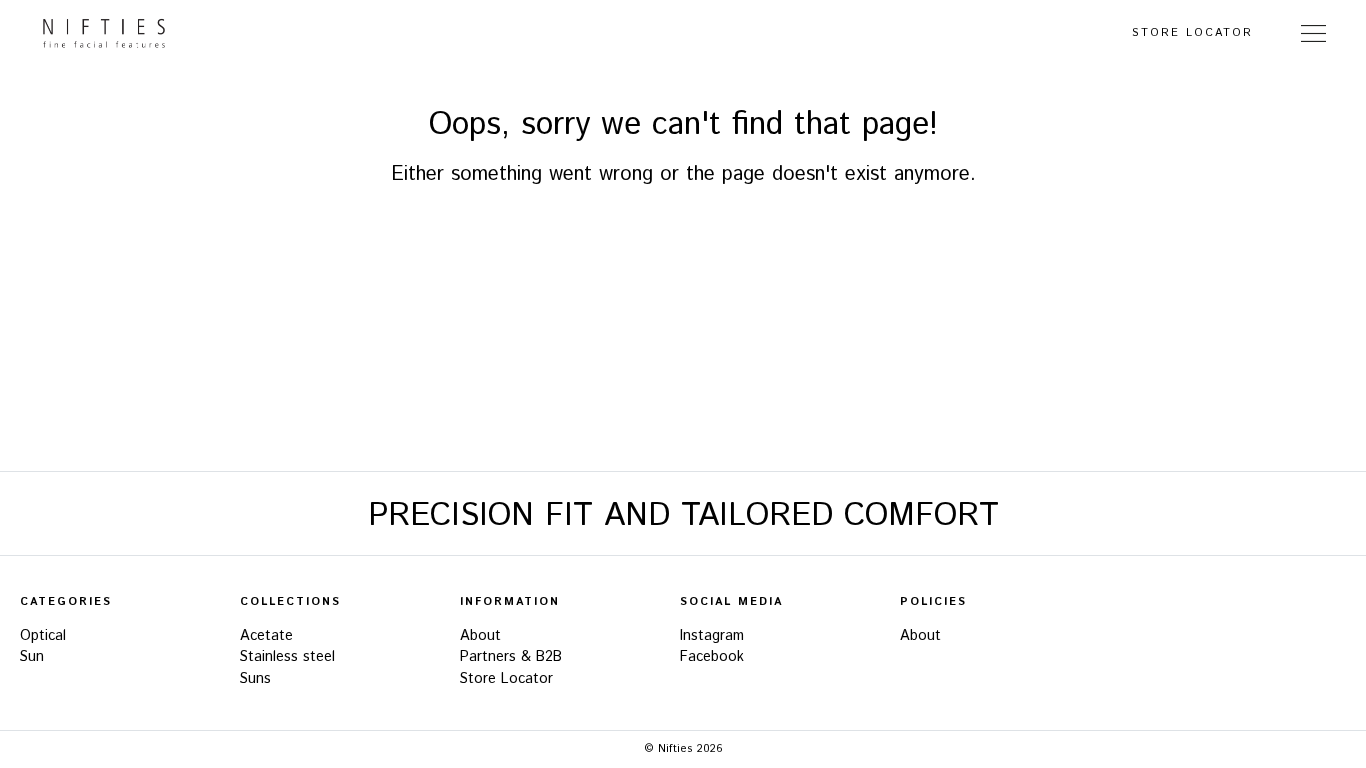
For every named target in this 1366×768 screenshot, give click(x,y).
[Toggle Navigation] (1313, 33)
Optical (43, 636)
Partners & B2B (511, 657)
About (480, 636)
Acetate (266, 636)
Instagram (712, 636)
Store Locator (1192, 33)
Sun (32, 657)
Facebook (712, 657)
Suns (255, 679)
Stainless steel (287, 657)
